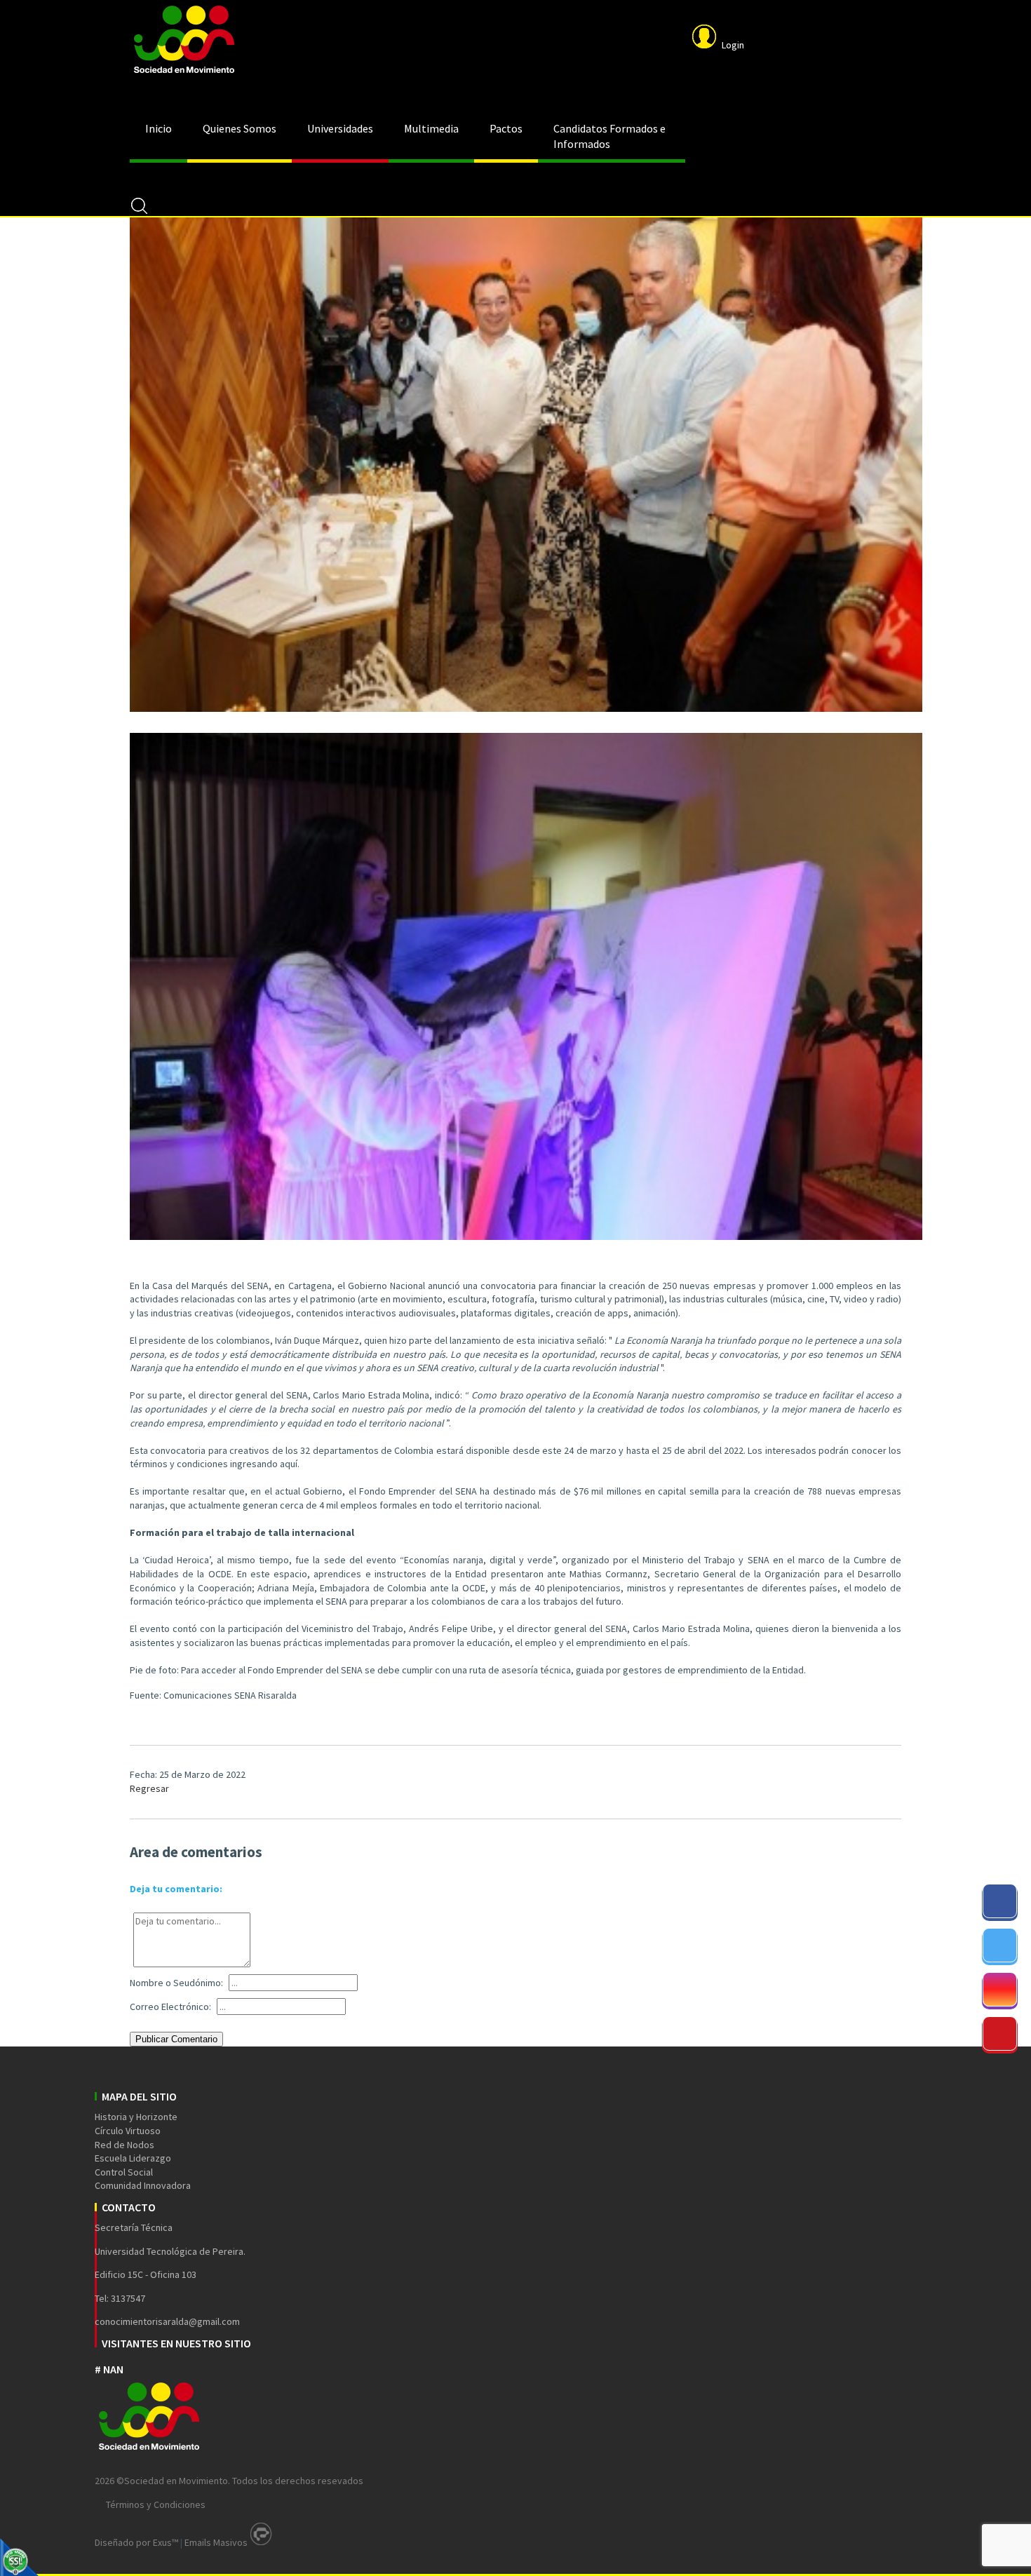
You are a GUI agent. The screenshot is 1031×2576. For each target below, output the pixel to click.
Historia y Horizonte (136, 2117)
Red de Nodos (124, 2145)
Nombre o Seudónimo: (176, 1983)
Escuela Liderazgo (133, 2158)
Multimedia (431, 128)
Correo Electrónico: (170, 2007)
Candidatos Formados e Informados (609, 136)
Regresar (149, 1788)
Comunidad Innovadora (143, 2185)
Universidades (340, 128)
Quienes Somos (240, 128)
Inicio (159, 128)
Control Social (124, 2172)
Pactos (506, 128)
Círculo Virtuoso (128, 2131)
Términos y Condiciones (156, 2504)
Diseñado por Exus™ (136, 2542)
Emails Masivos (216, 2542)
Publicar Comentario (176, 2039)
